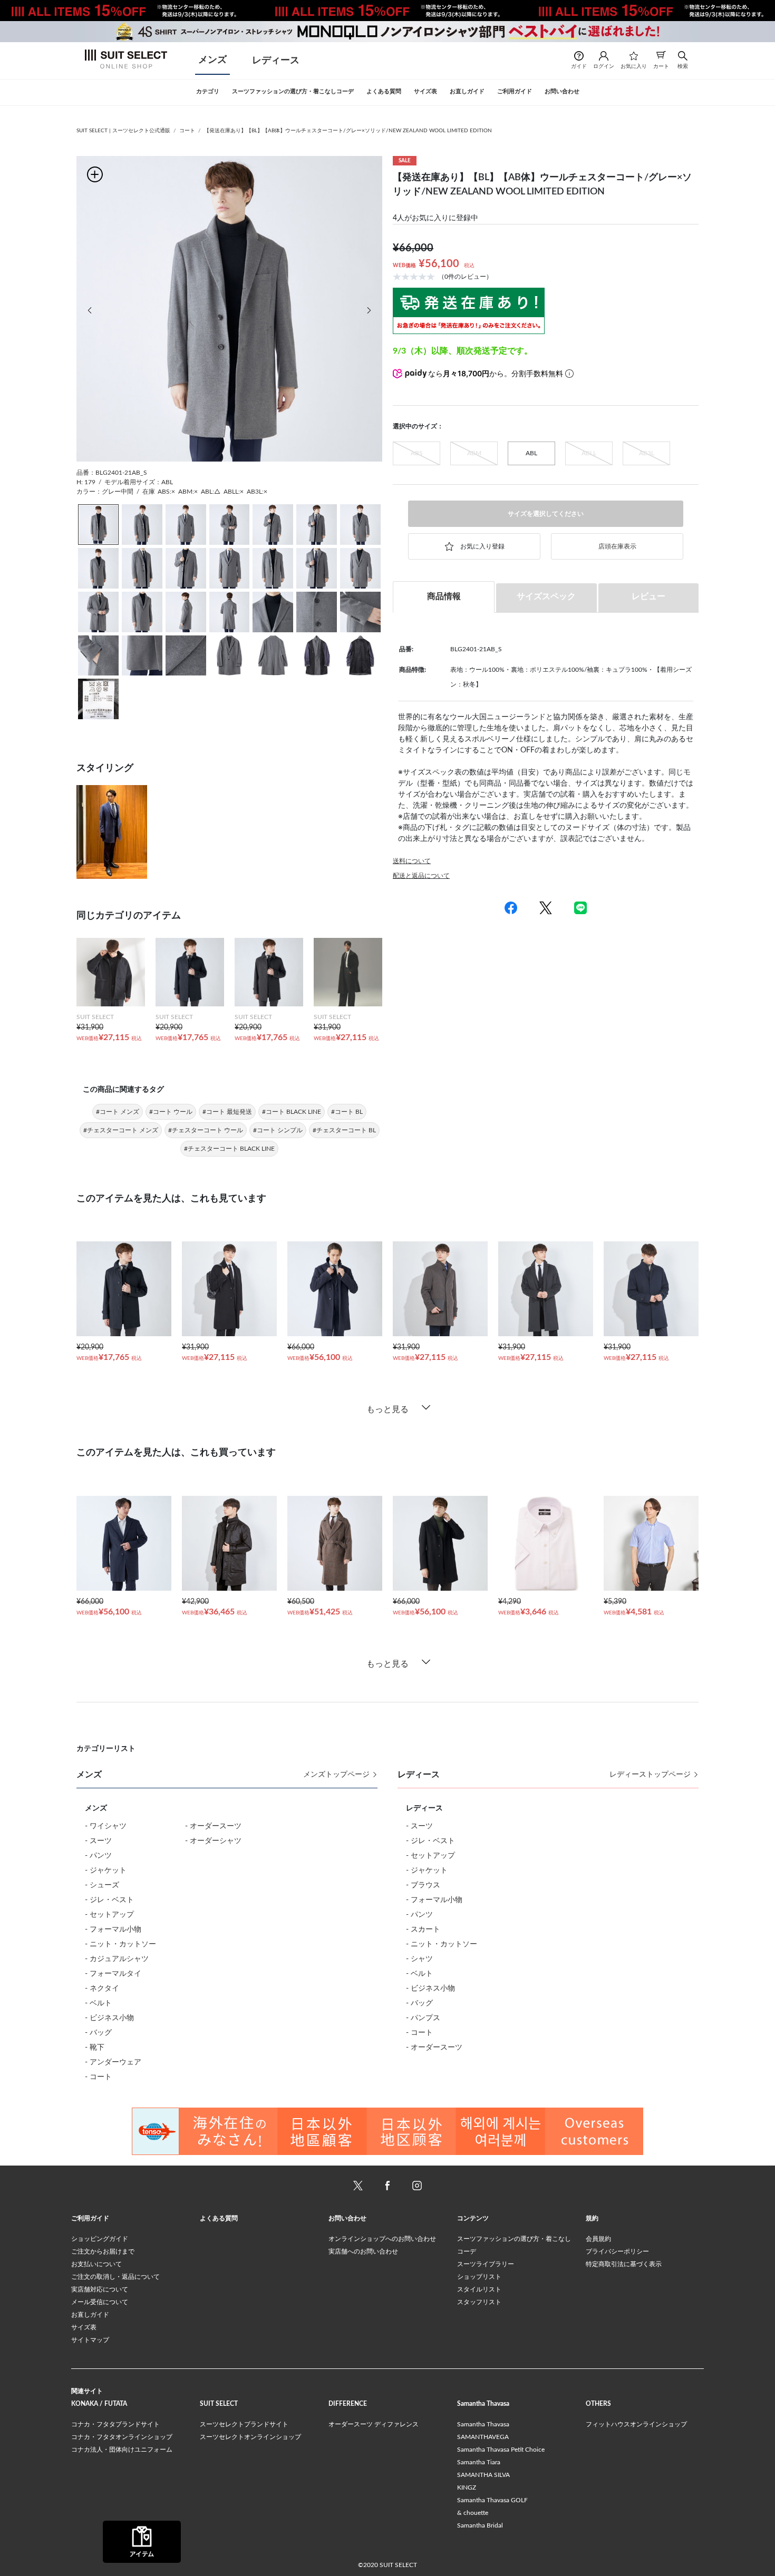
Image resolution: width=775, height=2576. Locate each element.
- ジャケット (106, 1870)
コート (187, 131)
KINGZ (467, 2487)
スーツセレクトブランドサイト (244, 2424)
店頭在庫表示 (617, 546)
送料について (412, 861)
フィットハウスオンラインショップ (636, 2424)
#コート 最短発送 (227, 1112)
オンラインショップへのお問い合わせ (382, 2239)
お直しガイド (90, 2315)
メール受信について (100, 2302)
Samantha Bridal (480, 2525)
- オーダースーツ (213, 1826)
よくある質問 (219, 2218)
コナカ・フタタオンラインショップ (122, 2437)
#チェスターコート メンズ (121, 1130)
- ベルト (98, 2003)
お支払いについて (96, 2264)
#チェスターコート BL (344, 1130)
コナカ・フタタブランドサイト (115, 2424)
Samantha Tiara (479, 2462)
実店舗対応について (100, 2289)
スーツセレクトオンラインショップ (250, 2437)
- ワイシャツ (106, 1826)
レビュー (648, 596)
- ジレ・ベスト (109, 1900)
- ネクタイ (102, 1989)
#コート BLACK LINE (292, 1112)
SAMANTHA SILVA (483, 2475)
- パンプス (423, 2018)
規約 (592, 2218)
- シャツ (419, 1959)
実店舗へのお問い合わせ (363, 2251)
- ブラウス (423, 1885)
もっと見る (387, 1409)
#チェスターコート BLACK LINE (229, 1149)
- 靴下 (95, 2048)
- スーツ (98, 1841)
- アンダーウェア (113, 2062)
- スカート (423, 1929)
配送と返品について (421, 876)
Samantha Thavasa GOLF (492, 2500)
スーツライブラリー (486, 2264)
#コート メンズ (118, 1112)
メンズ (212, 60)
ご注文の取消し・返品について (115, 2277)
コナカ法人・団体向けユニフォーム (122, 2450)
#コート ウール (171, 1112)
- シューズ (102, 1885)
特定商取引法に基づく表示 (624, 2264)
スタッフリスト (479, 2302)
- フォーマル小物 (113, 1929)
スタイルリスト (479, 2289)
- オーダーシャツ (213, 1841)
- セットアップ (109, 1915)
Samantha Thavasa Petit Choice (501, 2450)
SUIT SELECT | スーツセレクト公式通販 (123, 131)
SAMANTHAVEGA (483, 2437)
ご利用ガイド (90, 2218)
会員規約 (598, 2239)
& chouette (473, 2513)
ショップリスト (479, 2277)
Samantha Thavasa (483, 2424)
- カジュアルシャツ (117, 1959)
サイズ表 (84, 2327)
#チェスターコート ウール (206, 1130)
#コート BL (347, 1112)
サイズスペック (546, 596)
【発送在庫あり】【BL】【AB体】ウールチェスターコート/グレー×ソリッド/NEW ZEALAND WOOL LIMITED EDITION (348, 131)
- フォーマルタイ (113, 1974)
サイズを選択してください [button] (546, 514)
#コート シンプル (278, 1130)
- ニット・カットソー (120, 1944)
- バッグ (98, 2033)
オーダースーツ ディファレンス (374, 2424)
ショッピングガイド (100, 2239)
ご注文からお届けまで (103, 2251)
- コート (98, 2077)
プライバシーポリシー (617, 2251)
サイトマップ (90, 2340)
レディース (276, 61)
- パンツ (98, 1856)
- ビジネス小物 (109, 2018)
